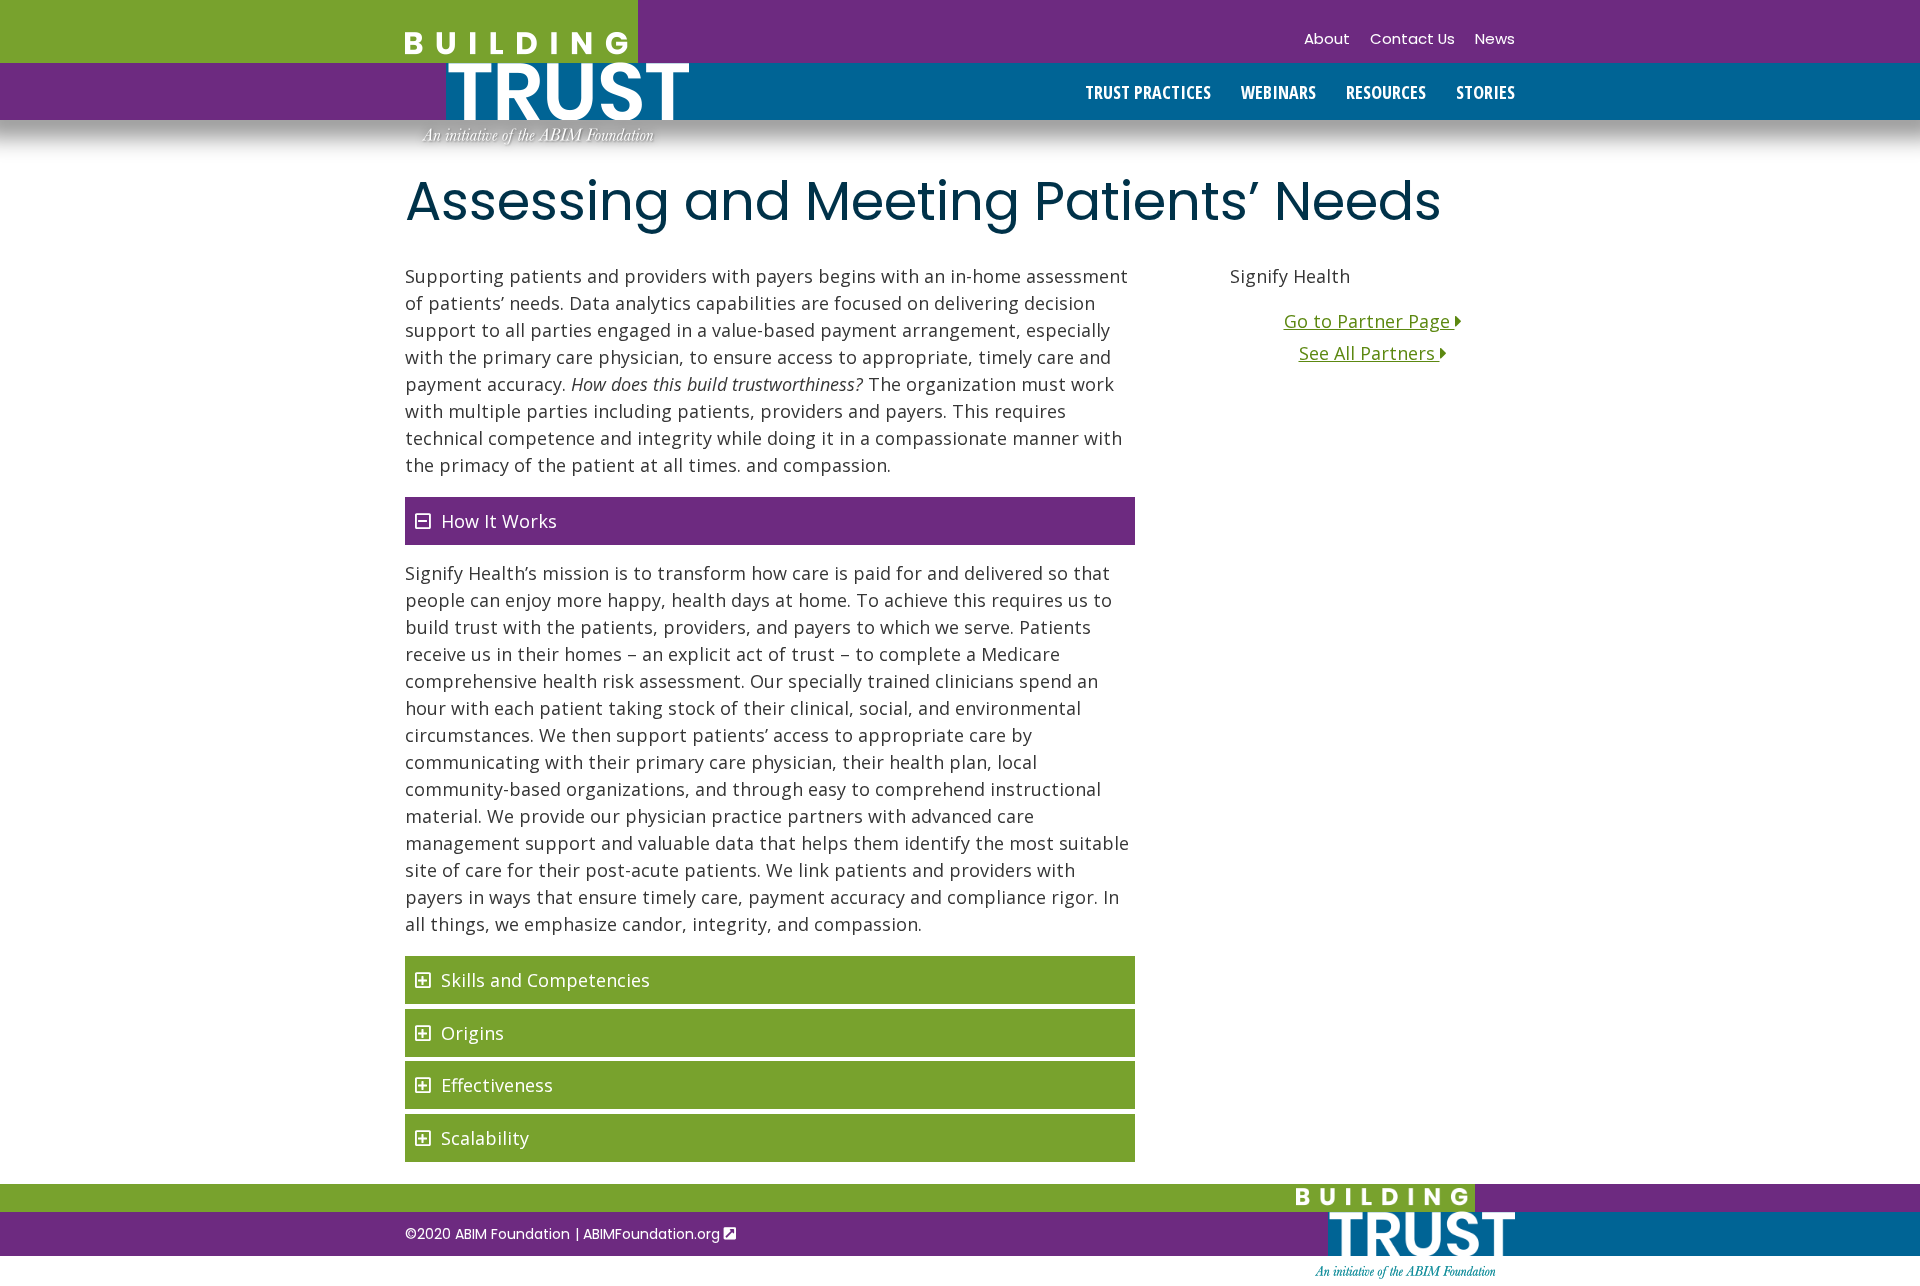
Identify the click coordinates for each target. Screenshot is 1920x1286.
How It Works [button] (499, 521)
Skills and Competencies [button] (545, 980)
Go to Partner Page (1369, 321)
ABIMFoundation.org (653, 1234)
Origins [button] (472, 1033)
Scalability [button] (485, 1138)
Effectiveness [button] (497, 1085)
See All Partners (1369, 353)
